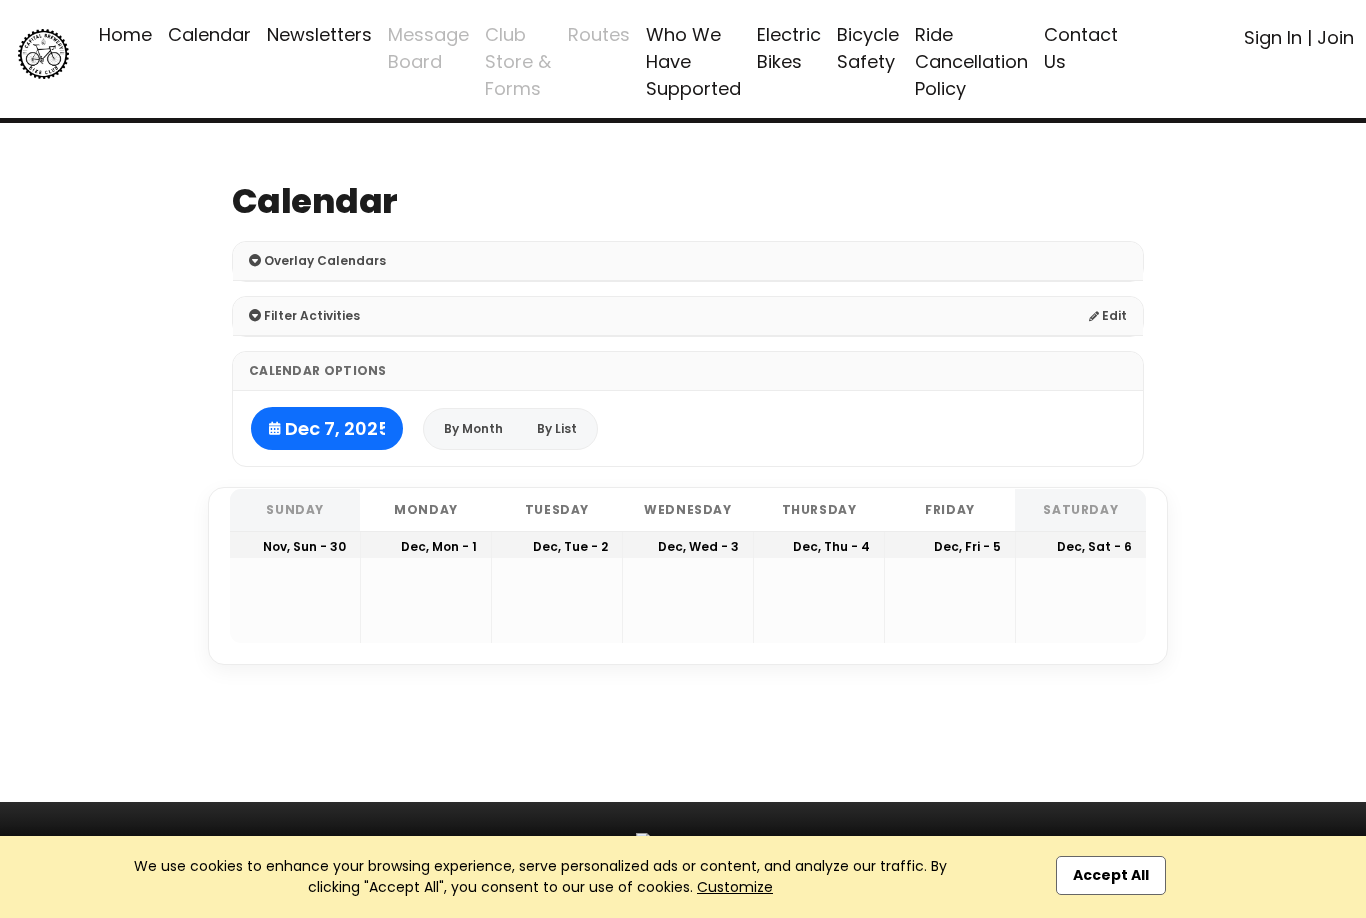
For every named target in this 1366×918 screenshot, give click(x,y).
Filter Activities (310, 315)
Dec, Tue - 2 (570, 546)
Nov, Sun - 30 (304, 546)
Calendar (209, 34)
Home (125, 34)
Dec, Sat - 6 (1094, 546)
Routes (599, 34)
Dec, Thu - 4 (831, 546)
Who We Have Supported (693, 61)
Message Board (428, 48)
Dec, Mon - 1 (439, 546)
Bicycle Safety (868, 48)
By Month (473, 428)
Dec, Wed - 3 (698, 546)
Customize (735, 887)
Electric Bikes (789, 48)
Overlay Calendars (323, 260)
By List (557, 428)
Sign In (1273, 37)
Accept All (1111, 875)
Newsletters (319, 34)
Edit (1113, 315)
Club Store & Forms (518, 61)
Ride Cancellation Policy (971, 61)
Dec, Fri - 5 (967, 546)
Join (1335, 37)
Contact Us (1081, 48)
